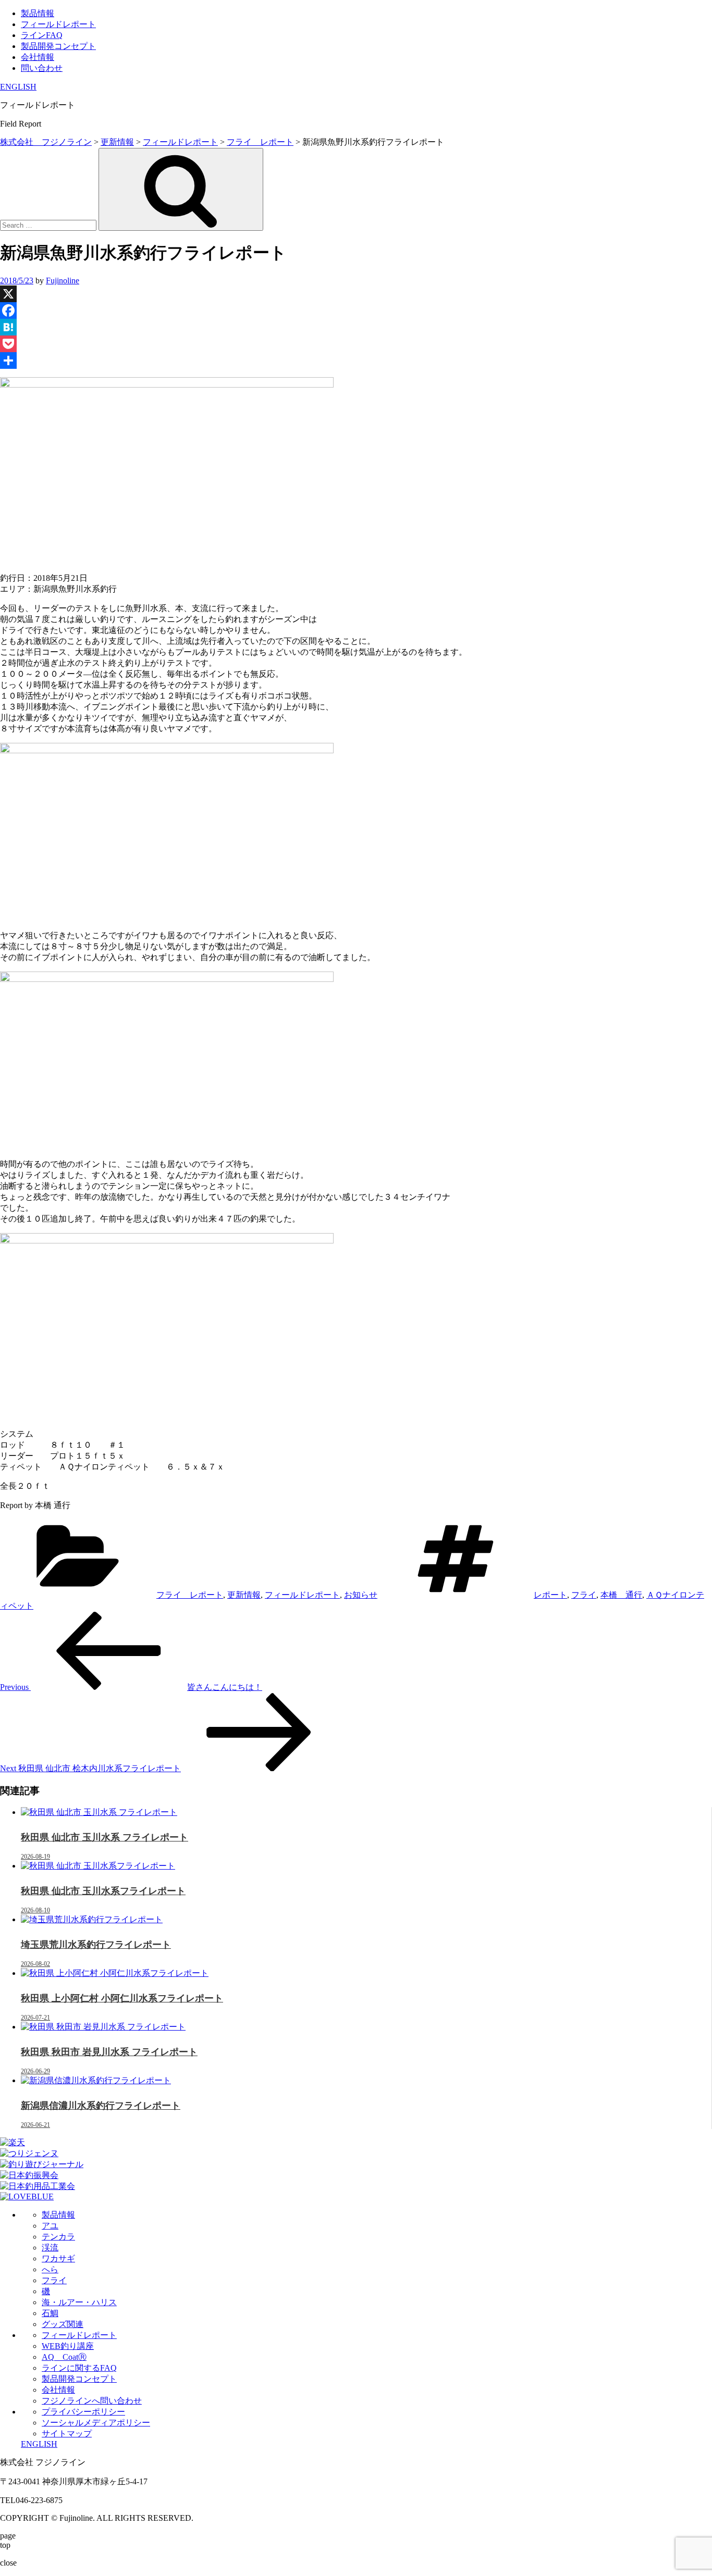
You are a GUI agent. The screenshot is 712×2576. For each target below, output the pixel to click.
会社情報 (38, 57)
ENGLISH (18, 87)
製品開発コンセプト (58, 46)
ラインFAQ (42, 35)
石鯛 (50, 2313)
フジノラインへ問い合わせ (92, 2401)
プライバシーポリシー (83, 2412)
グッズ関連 (63, 2324)
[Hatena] (356, 327)
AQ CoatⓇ (64, 2357)
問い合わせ (42, 68)
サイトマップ (67, 2434)
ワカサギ (58, 2258)
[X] (356, 294)
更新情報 (244, 1595)
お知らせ (361, 1595)
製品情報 (38, 13)
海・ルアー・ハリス (79, 2302)
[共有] (356, 360)
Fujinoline (63, 281)
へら (50, 2269)
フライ (584, 1595)
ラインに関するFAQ (79, 2368)
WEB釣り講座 (68, 2346)
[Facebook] (356, 310)
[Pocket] (356, 344)
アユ (50, 2226)
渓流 (50, 2248)
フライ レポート (190, 1595)
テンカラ (58, 2237)
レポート (550, 1595)
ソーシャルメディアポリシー (96, 2423)
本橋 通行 (621, 1595)
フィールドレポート (58, 24)
